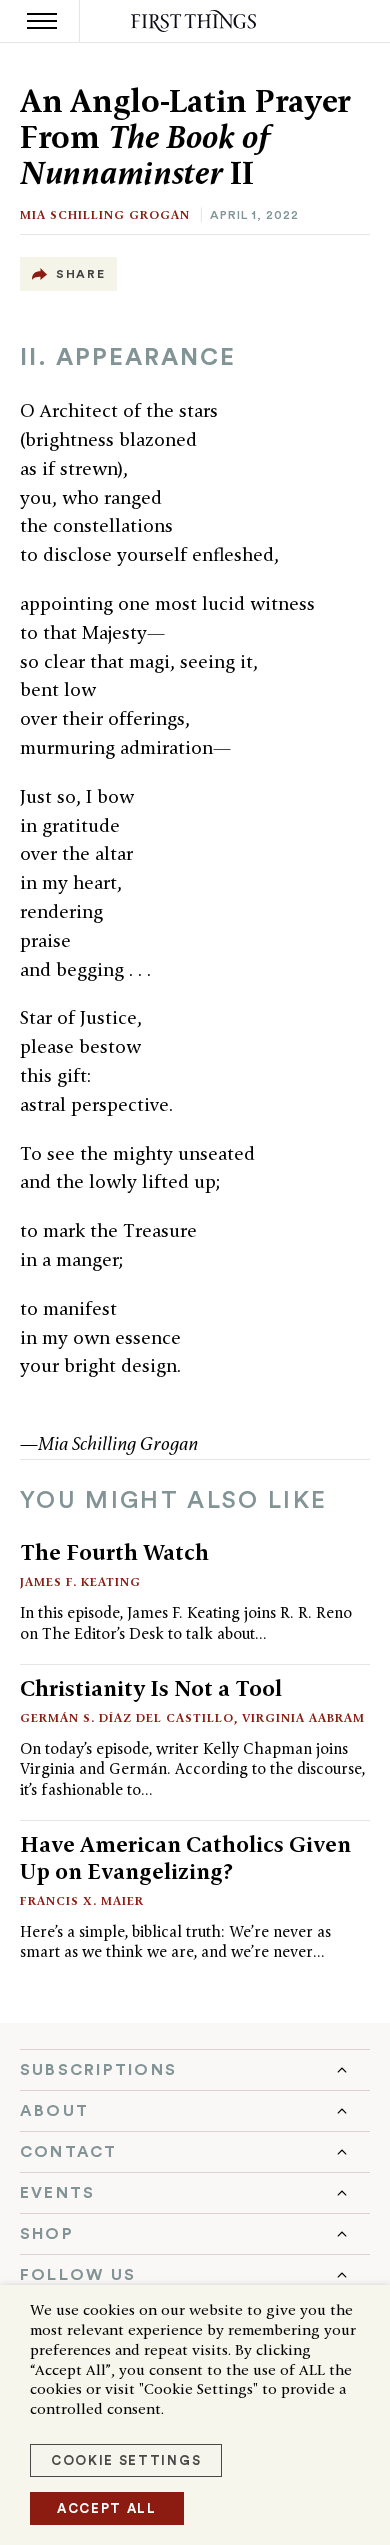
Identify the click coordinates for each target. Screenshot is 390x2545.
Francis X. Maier (82, 1900)
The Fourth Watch (114, 1552)
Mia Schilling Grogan (105, 214)
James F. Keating (80, 1581)
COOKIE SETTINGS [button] (126, 2460)
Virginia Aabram (303, 1717)
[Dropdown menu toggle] (195, 2070)
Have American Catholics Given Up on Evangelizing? (185, 1857)
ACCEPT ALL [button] (107, 2508)
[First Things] (195, 21)
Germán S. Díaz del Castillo (127, 1717)
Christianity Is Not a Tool (151, 1688)
